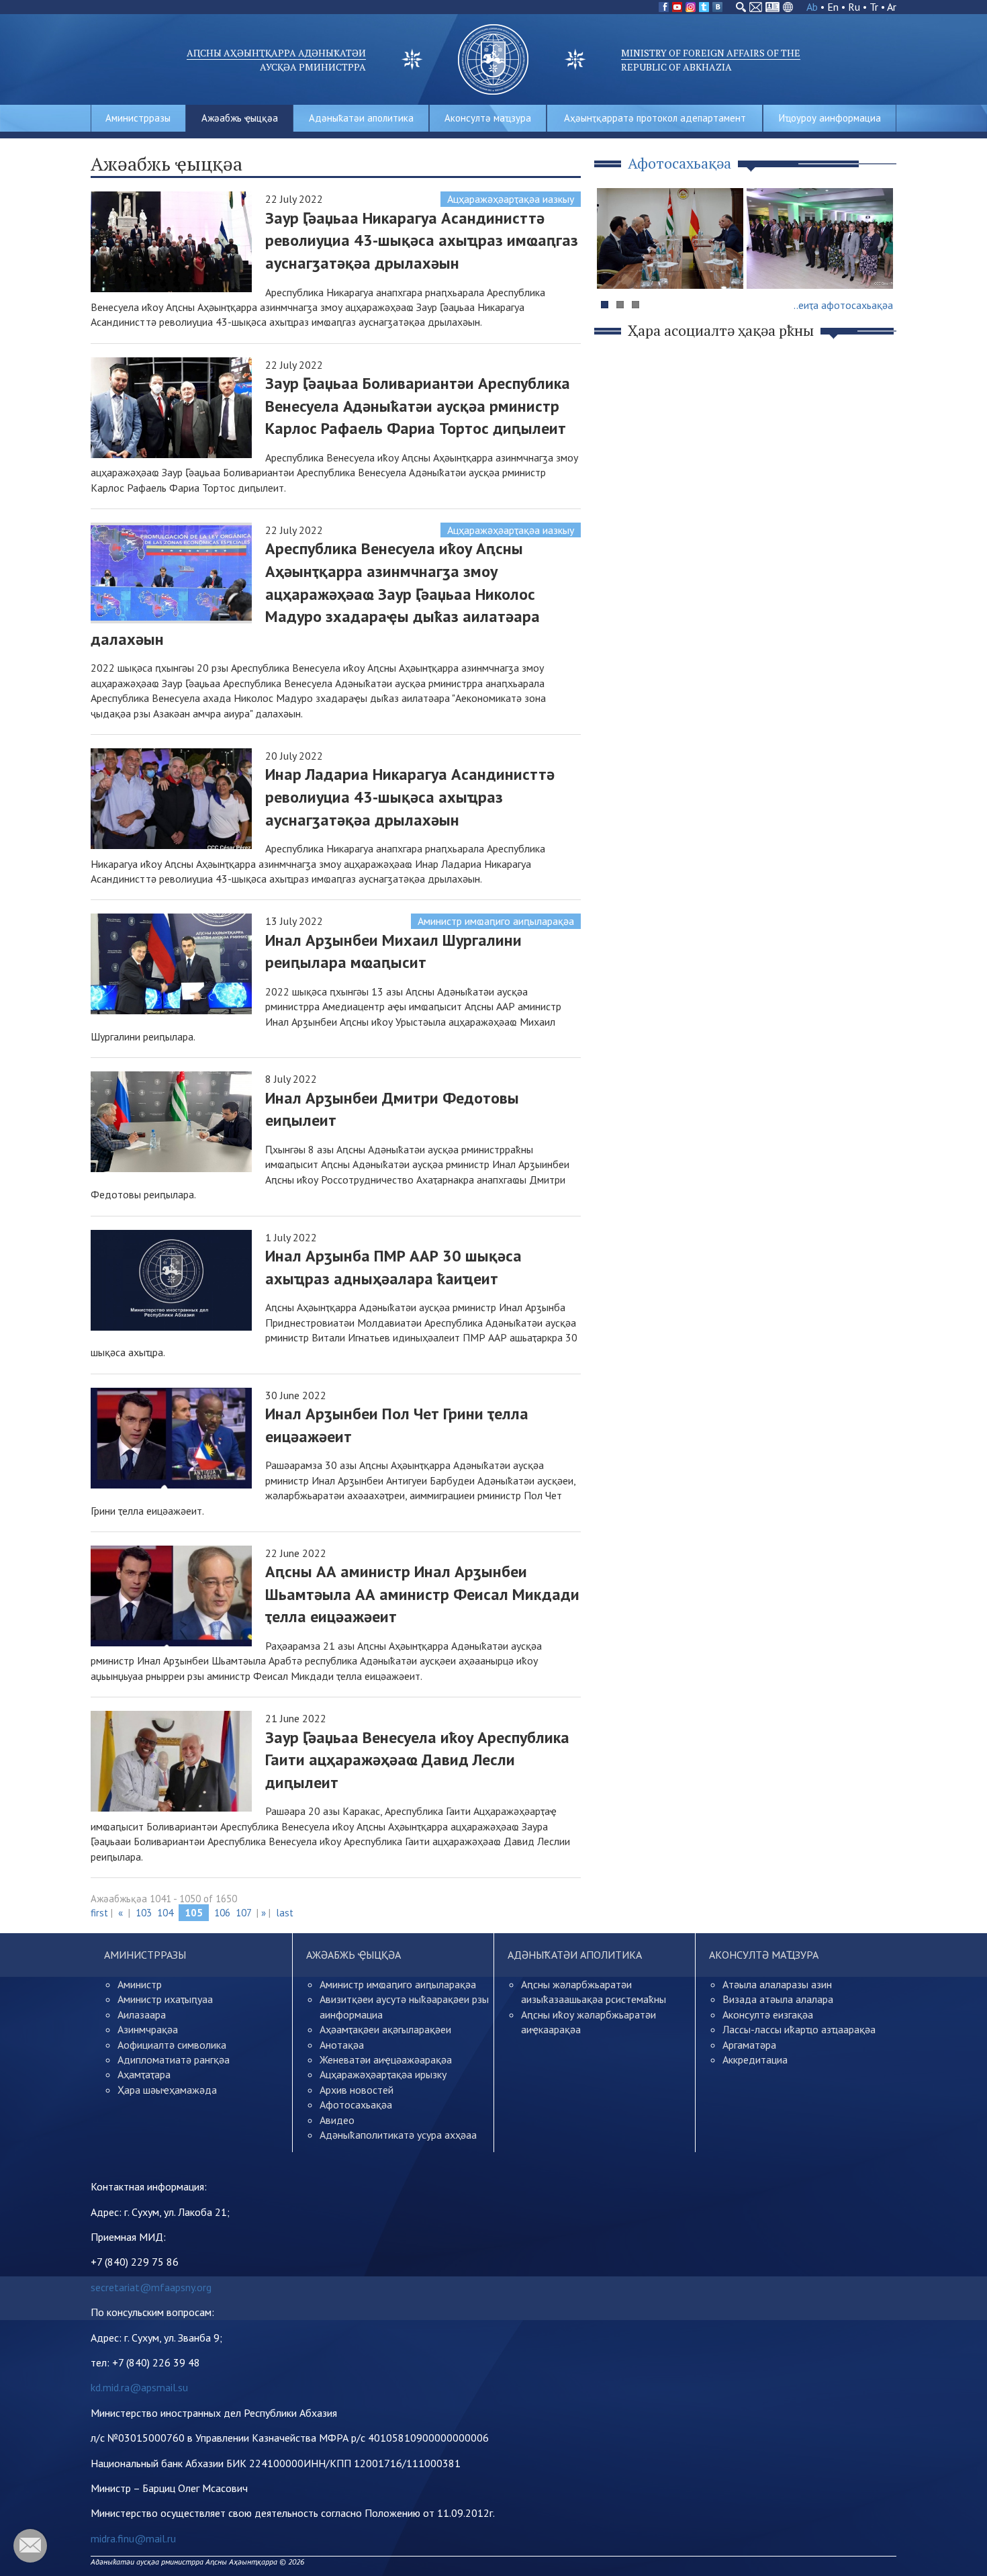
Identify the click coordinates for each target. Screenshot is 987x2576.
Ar (892, 7)
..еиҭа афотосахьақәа (843, 305)
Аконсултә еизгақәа (768, 2014)
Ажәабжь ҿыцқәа (240, 118)
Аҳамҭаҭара (144, 2074)
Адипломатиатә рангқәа (174, 2059)
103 (144, 1913)
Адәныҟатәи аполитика (361, 118)
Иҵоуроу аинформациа (830, 118)
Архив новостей (357, 2090)
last (285, 1913)
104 (165, 1913)
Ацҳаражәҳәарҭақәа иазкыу (511, 199)
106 (222, 1913)
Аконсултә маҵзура (488, 118)
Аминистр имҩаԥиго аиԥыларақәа (496, 921)
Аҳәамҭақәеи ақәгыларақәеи (385, 2029)
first (99, 1913)
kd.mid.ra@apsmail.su (139, 2387)
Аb (812, 7)
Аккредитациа (755, 2059)
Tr (874, 7)
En (833, 7)
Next (879, 264)
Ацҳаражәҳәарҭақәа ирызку (383, 2074)
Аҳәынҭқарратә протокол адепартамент (655, 118)
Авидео (337, 2120)
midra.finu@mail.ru (133, 2538)
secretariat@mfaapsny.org (151, 2287)
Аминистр (140, 1984)
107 (243, 1913)
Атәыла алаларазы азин (777, 1984)
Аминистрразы (138, 118)
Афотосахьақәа (356, 2104)
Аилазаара (142, 2014)
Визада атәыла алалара (778, 1999)
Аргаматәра (749, 2045)
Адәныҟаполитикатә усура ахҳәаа (398, 2135)
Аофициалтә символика (172, 2045)
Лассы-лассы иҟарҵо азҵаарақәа (799, 2029)
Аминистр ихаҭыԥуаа (165, 1999)
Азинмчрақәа (148, 2029)
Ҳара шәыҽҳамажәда (167, 2090)
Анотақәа (342, 2045)
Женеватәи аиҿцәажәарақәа (386, 2059)
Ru (854, 7)
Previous (614, 264)
